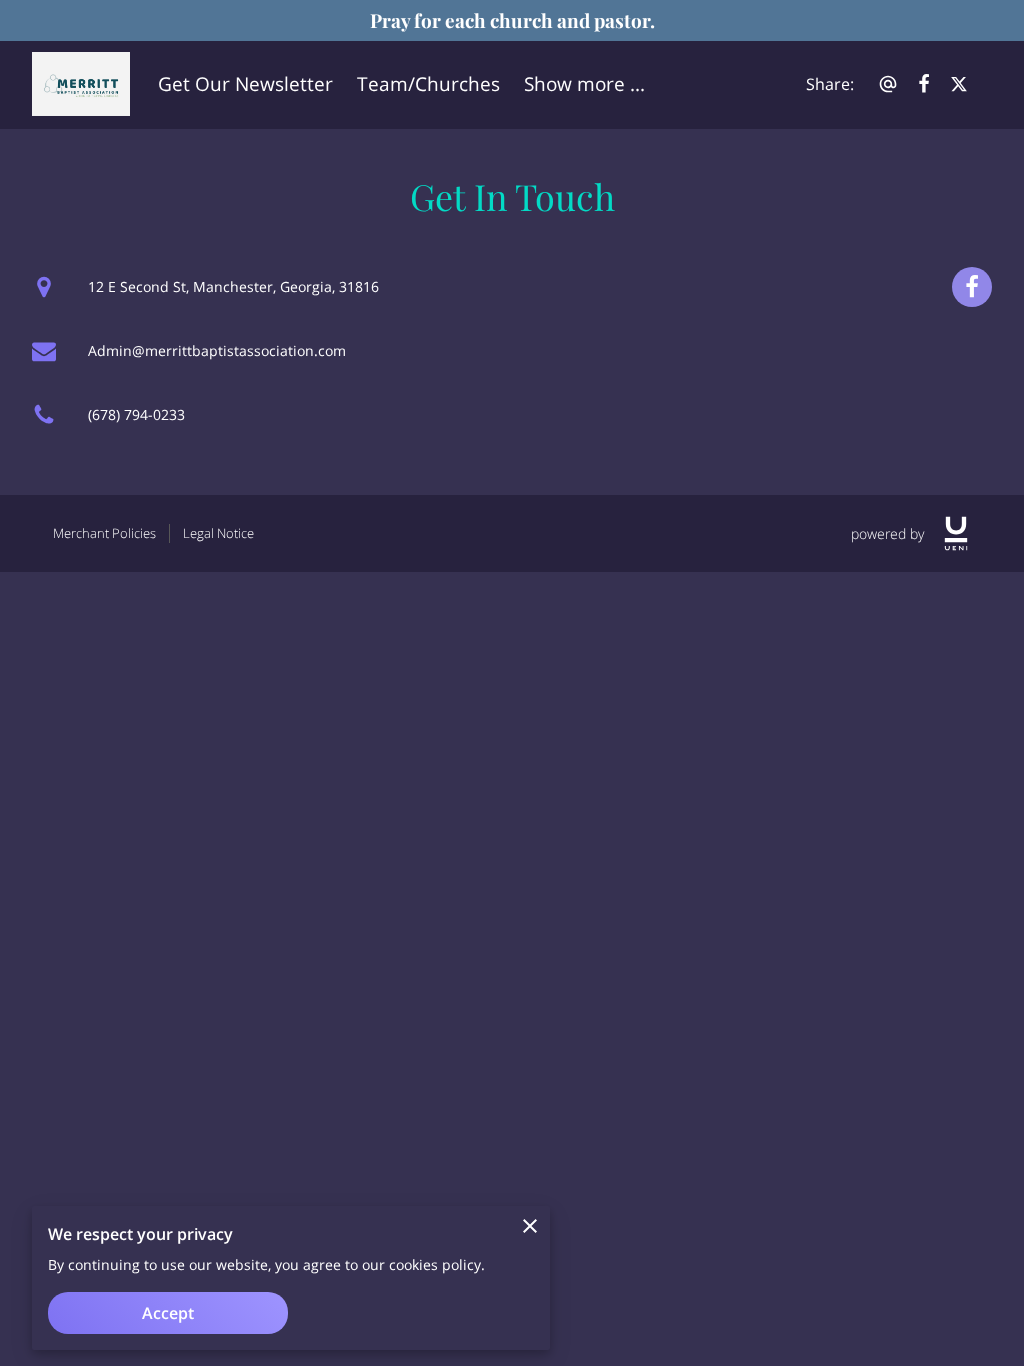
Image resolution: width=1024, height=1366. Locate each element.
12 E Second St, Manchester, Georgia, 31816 (233, 286)
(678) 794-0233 (136, 414)
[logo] (956, 533)
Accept (168, 1313)
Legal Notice (218, 533)
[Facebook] (972, 287)
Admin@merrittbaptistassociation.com (217, 350)
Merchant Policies (104, 533)
